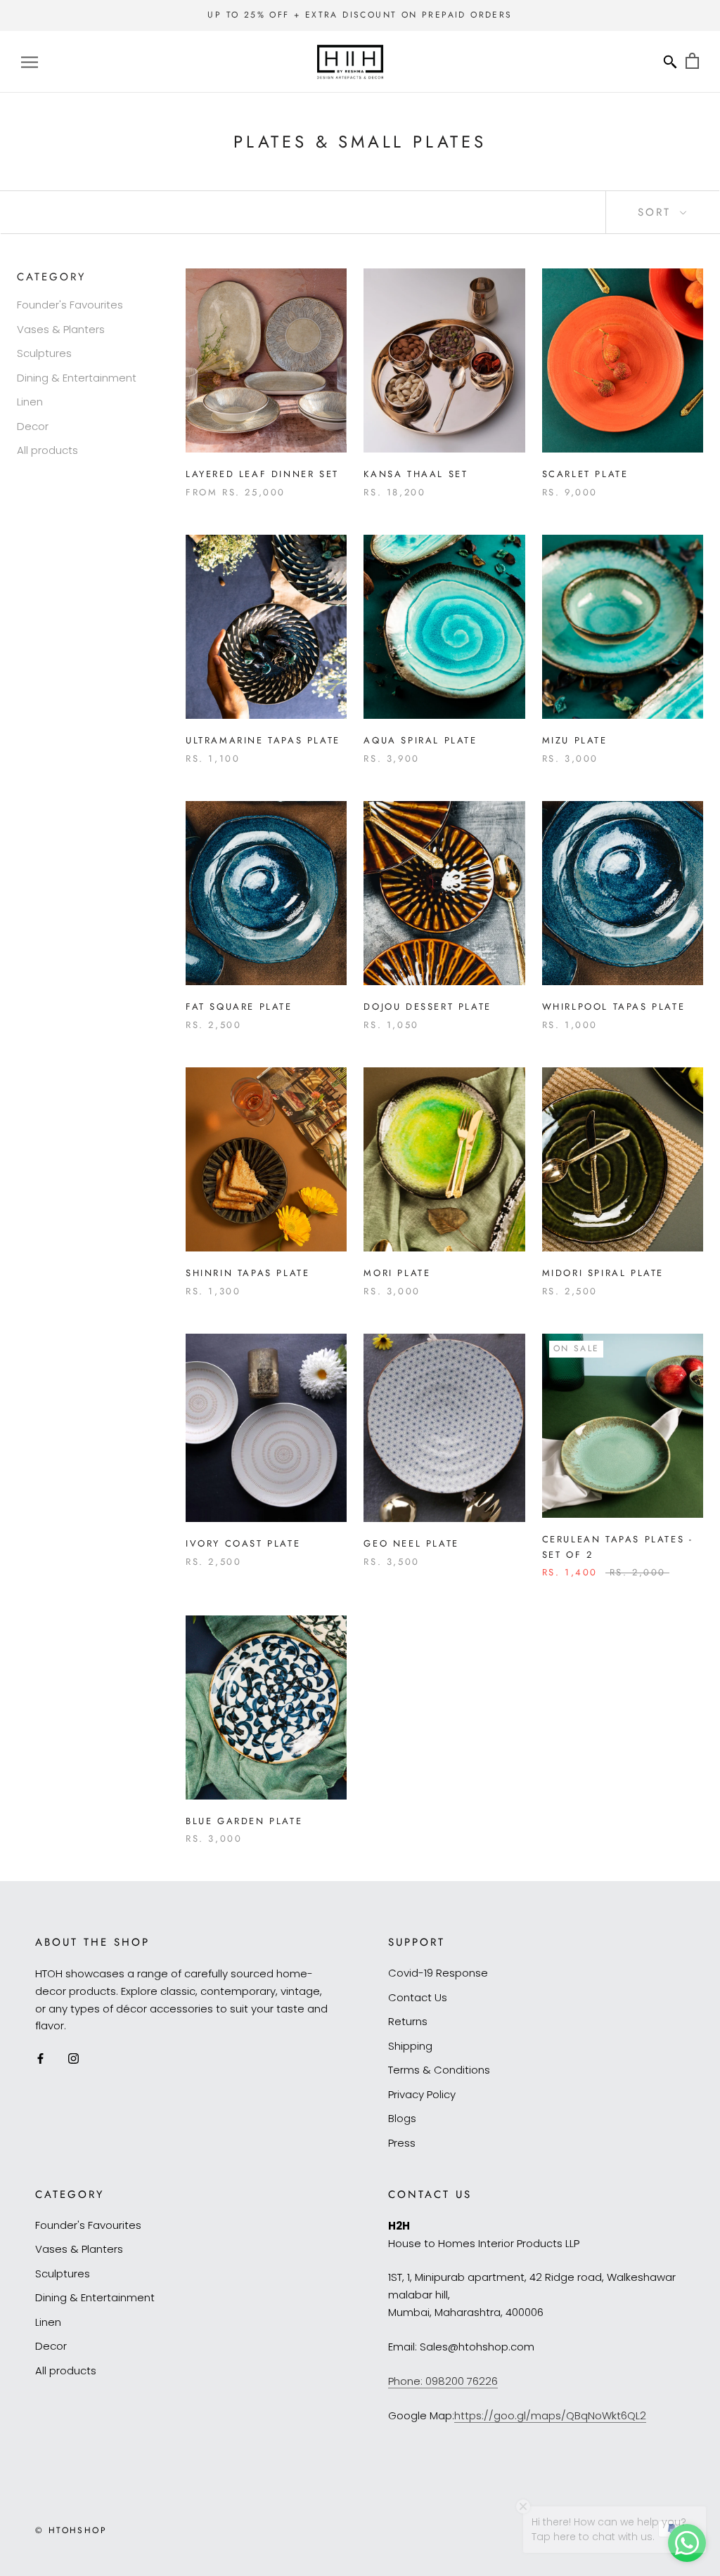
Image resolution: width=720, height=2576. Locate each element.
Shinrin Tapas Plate (247, 1273)
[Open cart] (692, 61)
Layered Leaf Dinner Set (262, 474)
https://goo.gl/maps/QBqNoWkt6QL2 (550, 2415)
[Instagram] (73, 2058)
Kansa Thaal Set (416, 474)
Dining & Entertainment (77, 378)
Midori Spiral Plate (603, 1273)
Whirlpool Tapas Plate (614, 1007)
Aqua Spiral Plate (420, 740)
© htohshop (71, 2530)
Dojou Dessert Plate (427, 1007)
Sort (657, 212)
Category (51, 277)
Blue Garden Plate (244, 1821)
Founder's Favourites (70, 305)
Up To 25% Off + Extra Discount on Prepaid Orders (360, 15)
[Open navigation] (30, 61)
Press (402, 2143)
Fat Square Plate (239, 1007)
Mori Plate (397, 1273)
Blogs (402, 2118)
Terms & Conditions (439, 2070)
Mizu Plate (575, 740)
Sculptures (44, 353)
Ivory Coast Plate (243, 1543)
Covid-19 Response (438, 1973)
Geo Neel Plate (411, 1543)
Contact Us (418, 1997)
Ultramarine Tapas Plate (263, 740)
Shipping (410, 2046)
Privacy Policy (422, 2094)
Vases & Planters (61, 329)
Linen (30, 402)
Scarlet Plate (585, 474)
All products (47, 450)
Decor (33, 426)
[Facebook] (40, 2058)
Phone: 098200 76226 (443, 2381)
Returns (408, 2021)
